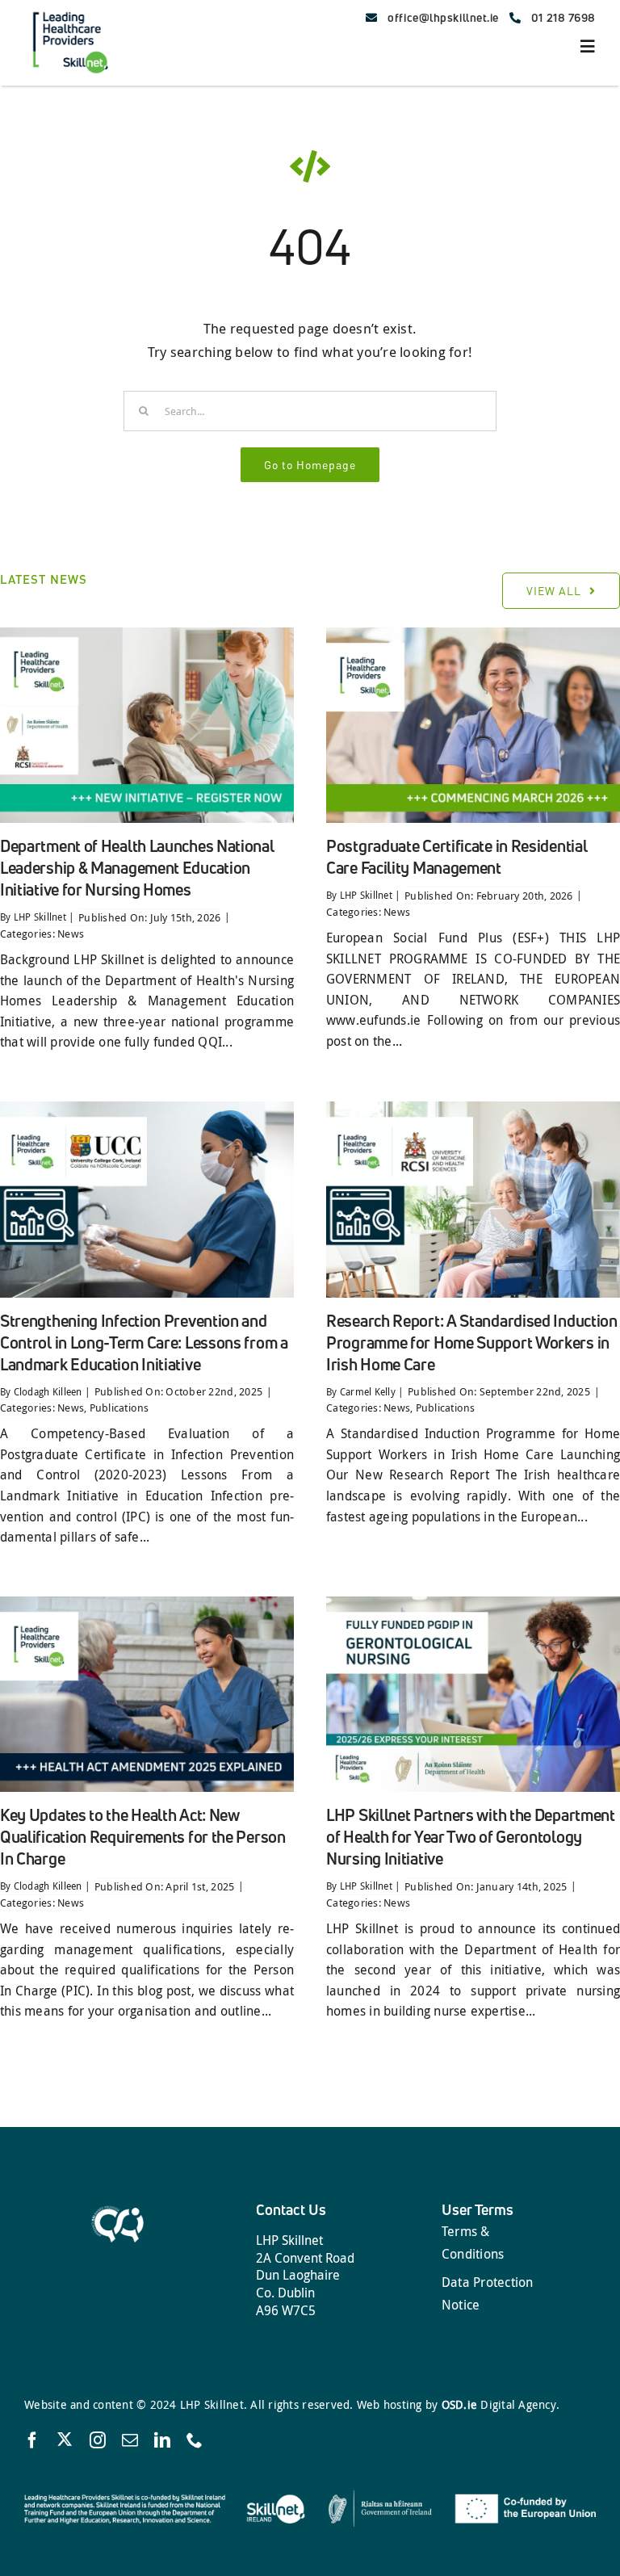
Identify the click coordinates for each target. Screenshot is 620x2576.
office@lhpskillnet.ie (443, 17)
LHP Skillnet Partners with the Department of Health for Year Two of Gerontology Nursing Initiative (471, 1837)
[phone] (195, 2440)
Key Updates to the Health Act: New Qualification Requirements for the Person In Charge (143, 1837)
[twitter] (65, 2439)
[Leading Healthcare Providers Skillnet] (69, 11)
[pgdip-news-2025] (473, 1603)
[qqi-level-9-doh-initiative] (147, 634)
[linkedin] (162, 2440)
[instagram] (98, 2440)
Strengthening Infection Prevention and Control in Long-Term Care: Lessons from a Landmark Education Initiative (144, 1343)
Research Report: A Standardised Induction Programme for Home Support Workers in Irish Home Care (472, 1343)
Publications (119, 1408)
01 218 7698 (563, 17)
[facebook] (32, 2440)
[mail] (130, 2440)
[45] (473, 634)
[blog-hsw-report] (473, 1108)
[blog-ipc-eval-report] (147, 1108)
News (71, 933)
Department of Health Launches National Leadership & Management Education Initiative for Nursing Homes (137, 868)
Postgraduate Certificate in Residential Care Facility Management (457, 857)
